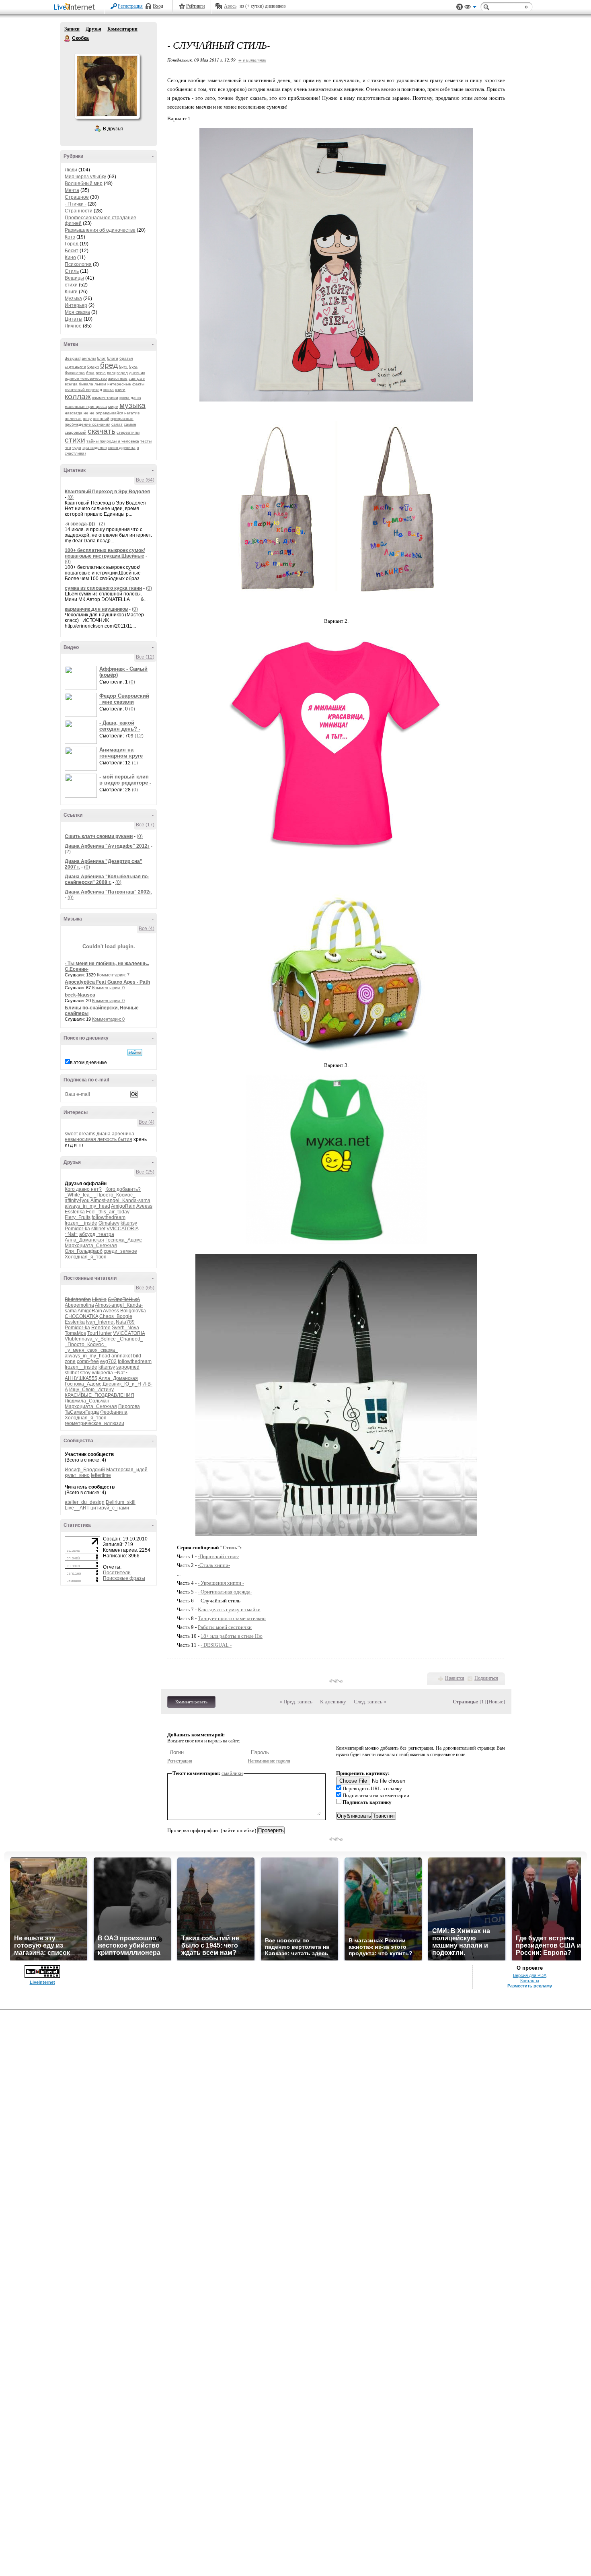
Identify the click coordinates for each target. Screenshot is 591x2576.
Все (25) (145, 1172)
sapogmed (128, 1367)
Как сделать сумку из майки (229, 1609)
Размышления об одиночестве (100, 230)
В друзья (113, 129)
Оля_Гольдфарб (84, 1251)
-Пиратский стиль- (219, 1556)
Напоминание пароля (269, 1761)
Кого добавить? (123, 1189)
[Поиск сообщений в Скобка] (135, 1052)
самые (130, 424)
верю (101, 373)
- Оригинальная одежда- (225, 1592)
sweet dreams (80, 1134)
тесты (146, 441)
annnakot (122, 1356)
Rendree (101, 1328)
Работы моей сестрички (225, 1627)
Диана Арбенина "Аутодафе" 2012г (107, 846)
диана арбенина (115, 1134)
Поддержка (460, 7)
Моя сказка (77, 312)
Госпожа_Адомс (124, 1240)
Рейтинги (195, 6)
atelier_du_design (85, 1502)
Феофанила (114, 1412)
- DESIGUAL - (216, 1645)
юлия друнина (122, 448)
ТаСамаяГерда (82, 1412)
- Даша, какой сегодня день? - (120, 726)
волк (111, 373)
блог (101, 358)
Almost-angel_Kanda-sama (120, 1200)
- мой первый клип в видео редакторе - (125, 780)
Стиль (72, 271)
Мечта (72, 190)
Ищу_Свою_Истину (91, 1390)
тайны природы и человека (113, 441)
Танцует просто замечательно (232, 1618)
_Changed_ (130, 1339)
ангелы (89, 358)
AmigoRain (123, 1206)
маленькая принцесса (86, 407)
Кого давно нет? (83, 1189)
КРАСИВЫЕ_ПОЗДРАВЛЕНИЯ (100, 1395)
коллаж (78, 396)
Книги (71, 292)
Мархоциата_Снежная (91, 1246)
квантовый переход (83, 390)
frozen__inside (81, 1223)
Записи (72, 29)
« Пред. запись (296, 1702)
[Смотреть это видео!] (82, 678)
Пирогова (129, 1406)
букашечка (75, 373)
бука (133, 366)
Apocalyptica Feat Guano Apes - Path (107, 982)
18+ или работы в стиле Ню (232, 1636)
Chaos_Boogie (116, 1316)
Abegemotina (79, 1305)
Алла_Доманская (84, 1240)
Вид (470, 8)
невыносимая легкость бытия (98, 1139)
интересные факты (126, 384)
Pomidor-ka (77, 1229)
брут (123, 366)
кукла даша (130, 398)
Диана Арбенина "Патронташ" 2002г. (108, 892)
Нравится (455, 1678)
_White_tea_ (79, 1195)
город (122, 373)
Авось (230, 6)
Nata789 (125, 1322)
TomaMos (75, 1333)
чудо (77, 448)
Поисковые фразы (124, 1578)
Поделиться (486, 1678)
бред (109, 365)
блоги (113, 358)
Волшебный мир (84, 183)
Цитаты (74, 319)
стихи (71, 285)
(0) (71, 497)
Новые (496, 1702)
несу (87, 419)
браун (93, 366)
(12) (139, 736)
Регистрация (130, 6)
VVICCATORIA (122, 1229)
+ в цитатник (252, 60)
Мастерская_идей (127, 1470)
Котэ (70, 237)
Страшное (77, 197)
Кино (70, 257)
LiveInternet (76, 7)
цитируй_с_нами (110, 1508)
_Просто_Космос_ (115, 1195)
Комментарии (122, 29)
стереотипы (128, 432)
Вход (158, 6)
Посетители (117, 1573)
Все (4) (147, 929)
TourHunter (100, 1333)
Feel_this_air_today (108, 1212)
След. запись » (370, 1702)
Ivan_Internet (100, 1322)
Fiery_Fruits (78, 1217)
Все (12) (145, 657)
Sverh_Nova (125, 1328)
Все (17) (145, 825)
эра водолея (94, 448)
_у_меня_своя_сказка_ (91, 1350)
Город (72, 244)
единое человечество (86, 378)
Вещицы (74, 278)
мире (113, 407)
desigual (73, 358)
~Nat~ (71, 1234)
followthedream (109, 1217)
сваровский (76, 432)
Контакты (530, 1981)
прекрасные (122, 419)
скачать (102, 431)
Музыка (73, 299)
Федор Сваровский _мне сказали (124, 699)
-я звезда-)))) (80, 524)
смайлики (232, 1773)
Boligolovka (133, 1311)
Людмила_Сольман (87, 1401)
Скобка (68, 39)
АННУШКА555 (81, 1378)
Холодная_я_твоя (86, 1257)
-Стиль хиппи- (214, 1565)
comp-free (88, 1361)
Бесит (72, 251)
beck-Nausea (80, 995)
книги (120, 390)
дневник (137, 373)
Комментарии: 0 (108, 988)
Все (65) (145, 1288)
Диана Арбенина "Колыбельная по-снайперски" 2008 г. (107, 879)
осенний (101, 419)
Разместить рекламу (530, 1986)
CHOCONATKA (81, 1316)
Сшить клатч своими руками (99, 836)
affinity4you (77, 1200)
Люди (71, 170)
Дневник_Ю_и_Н (122, 1384)
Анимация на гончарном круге (121, 753)
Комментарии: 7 (113, 975)
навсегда (74, 413)
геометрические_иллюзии (94, 1423)
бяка (90, 373)
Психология (78, 264)
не (86, 413)
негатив (132, 413)
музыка (132, 405)
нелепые (73, 419)
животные (118, 378)
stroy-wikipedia (96, 1373)
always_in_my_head (87, 1206)
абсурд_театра (97, 1234)
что (68, 448)
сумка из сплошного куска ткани (103, 588)
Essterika (75, 1212)
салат (117, 424)
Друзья (93, 29)
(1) (135, 763)
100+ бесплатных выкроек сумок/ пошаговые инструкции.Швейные (105, 553)
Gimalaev (109, 1223)
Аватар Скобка (107, 86)
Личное (73, 326)
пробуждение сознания (87, 424)
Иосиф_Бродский (85, 1470)
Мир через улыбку (85, 177)
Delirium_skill (121, 1502)
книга (109, 390)
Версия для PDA (530, 1975)
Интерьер (76, 305)
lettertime (101, 1475)
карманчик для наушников (96, 609)
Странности (79, 211)
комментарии (105, 398)
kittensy (129, 1223)
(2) (102, 524)
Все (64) (145, 480)
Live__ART (77, 1508)
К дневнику (333, 1702)
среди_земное (120, 1251)
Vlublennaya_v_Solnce (90, 1339)
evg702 (108, 1361)
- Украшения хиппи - (221, 1583)
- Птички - (76, 204)
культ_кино (77, 1475)
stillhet (98, 1229)
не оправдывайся (106, 413)
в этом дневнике (88, 1063)
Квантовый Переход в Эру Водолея (107, 492)
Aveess (144, 1206)
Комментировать (191, 1702)
